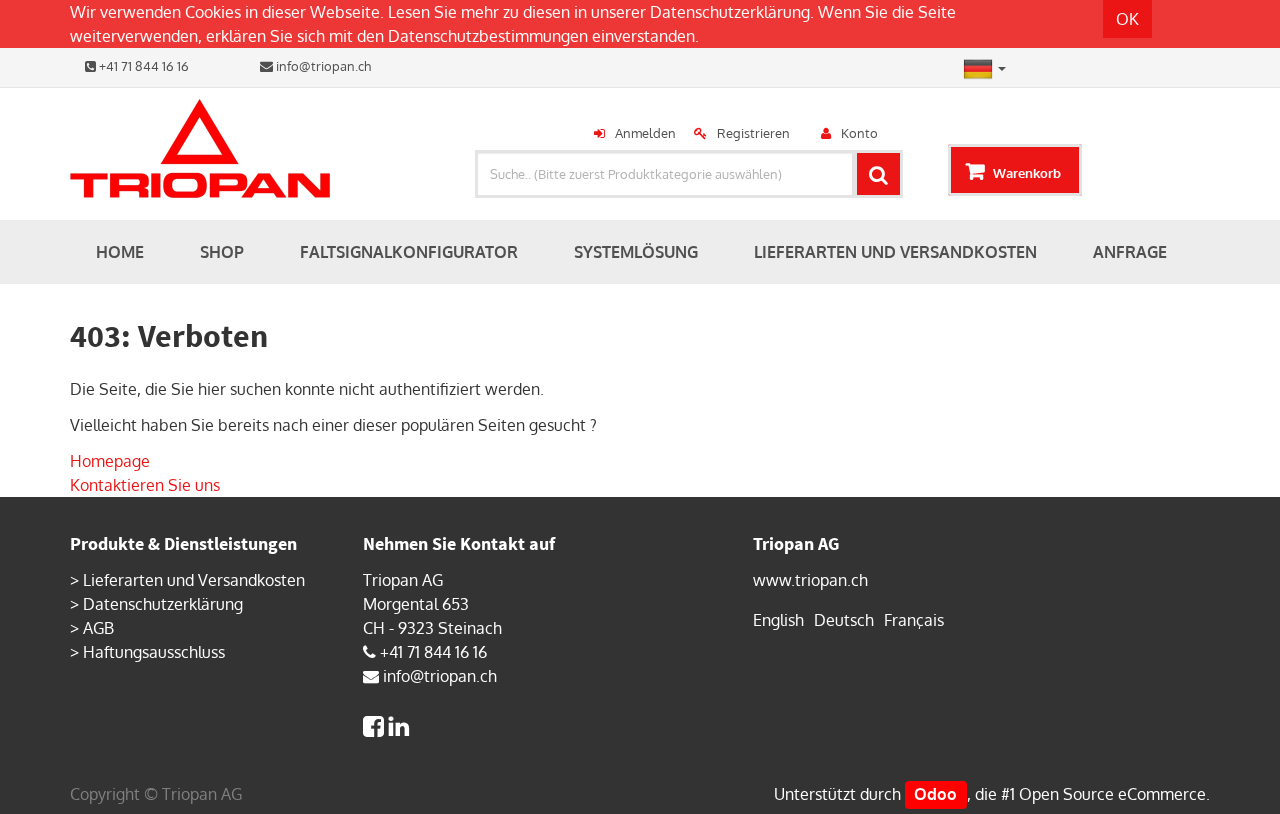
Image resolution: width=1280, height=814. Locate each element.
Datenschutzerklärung (730, 12)
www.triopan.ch (810, 580)
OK (1127, 19)
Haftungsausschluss (154, 652)
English (778, 620)
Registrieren (753, 133)
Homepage (110, 461)
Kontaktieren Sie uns (145, 485)
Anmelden (645, 133)
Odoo (935, 794)
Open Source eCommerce (1112, 794)
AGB (98, 628)
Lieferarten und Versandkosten (194, 580)
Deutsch (844, 620)
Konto (859, 133)
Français (914, 620)
